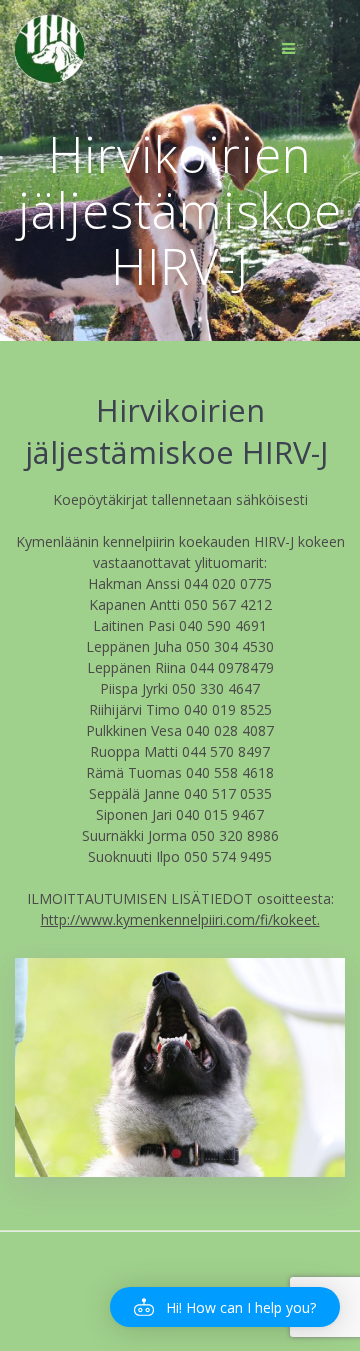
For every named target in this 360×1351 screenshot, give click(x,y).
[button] (225, 1307)
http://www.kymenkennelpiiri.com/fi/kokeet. (180, 919)
